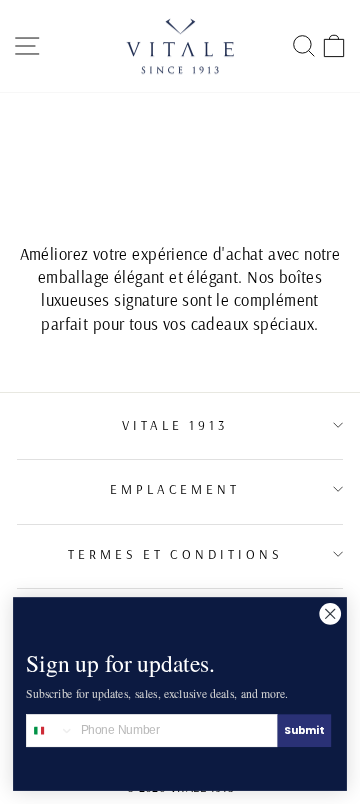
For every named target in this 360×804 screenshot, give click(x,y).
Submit (304, 730)
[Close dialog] (330, 613)
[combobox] (50, 730)
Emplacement (175, 489)
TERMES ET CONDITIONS (175, 554)
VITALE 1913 (175, 425)
